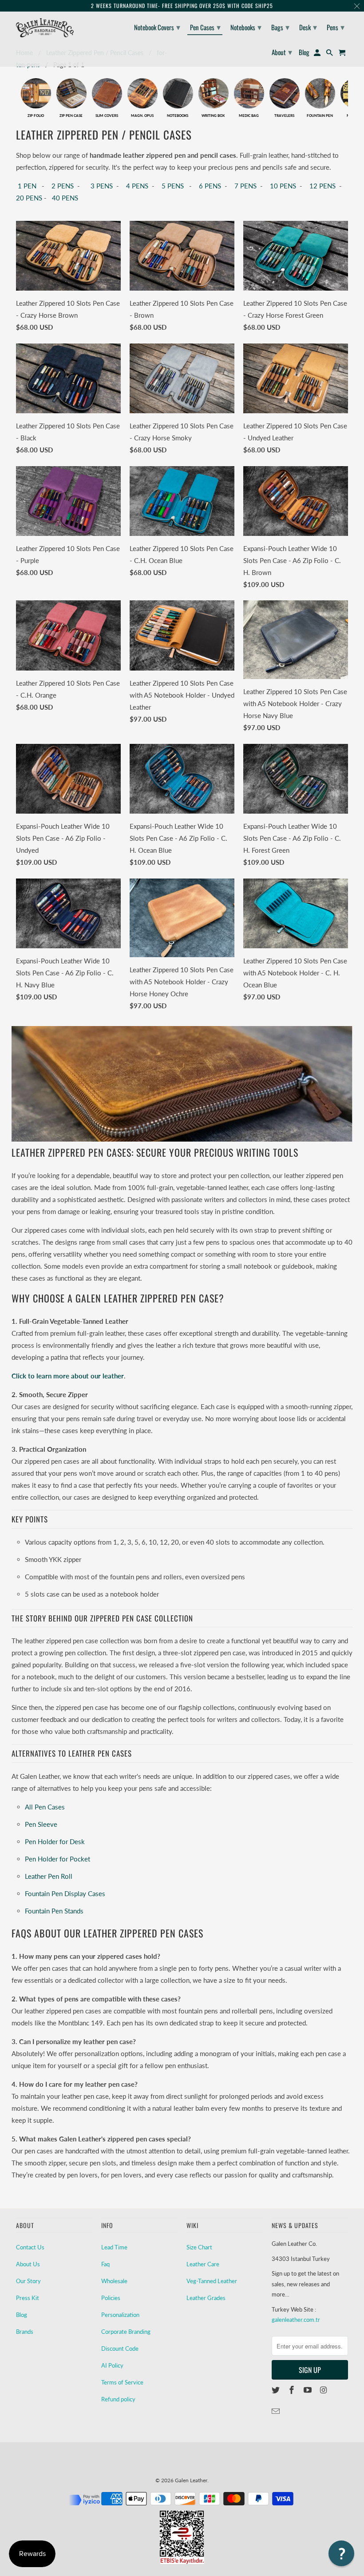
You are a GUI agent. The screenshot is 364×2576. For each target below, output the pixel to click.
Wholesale (114, 2281)
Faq (105, 2264)
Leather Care (203, 2264)
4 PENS (137, 186)
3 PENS (102, 186)
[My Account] (318, 54)
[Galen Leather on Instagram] (324, 2390)
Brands (25, 2332)
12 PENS (322, 186)
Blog (22, 2315)
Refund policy (118, 2399)
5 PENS (173, 186)
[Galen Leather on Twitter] (277, 2390)
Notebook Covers (157, 27)
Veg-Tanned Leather (212, 2281)
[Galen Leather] (45, 28)
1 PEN (26, 186)
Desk (308, 27)
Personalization (120, 2315)
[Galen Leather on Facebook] (293, 2390)
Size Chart (199, 2247)
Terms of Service (122, 2382)
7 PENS (245, 186)
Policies (111, 2298)
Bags (280, 27)
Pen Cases (205, 27)
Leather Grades (206, 2298)
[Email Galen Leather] (277, 2411)
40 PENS (64, 198)
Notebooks (246, 27)
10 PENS (283, 186)
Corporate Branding (126, 2332)
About (282, 52)
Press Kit (28, 2298)
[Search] (330, 54)
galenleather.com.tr (296, 2320)
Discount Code (120, 2348)
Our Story (28, 2281)
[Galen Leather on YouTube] (309, 2390)
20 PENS (29, 198)
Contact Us (30, 2247)
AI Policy (112, 2365)
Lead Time (114, 2247)
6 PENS (210, 186)
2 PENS (63, 186)
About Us (28, 2264)
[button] (341, 2553)
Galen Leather (191, 2480)
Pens (336, 27)
